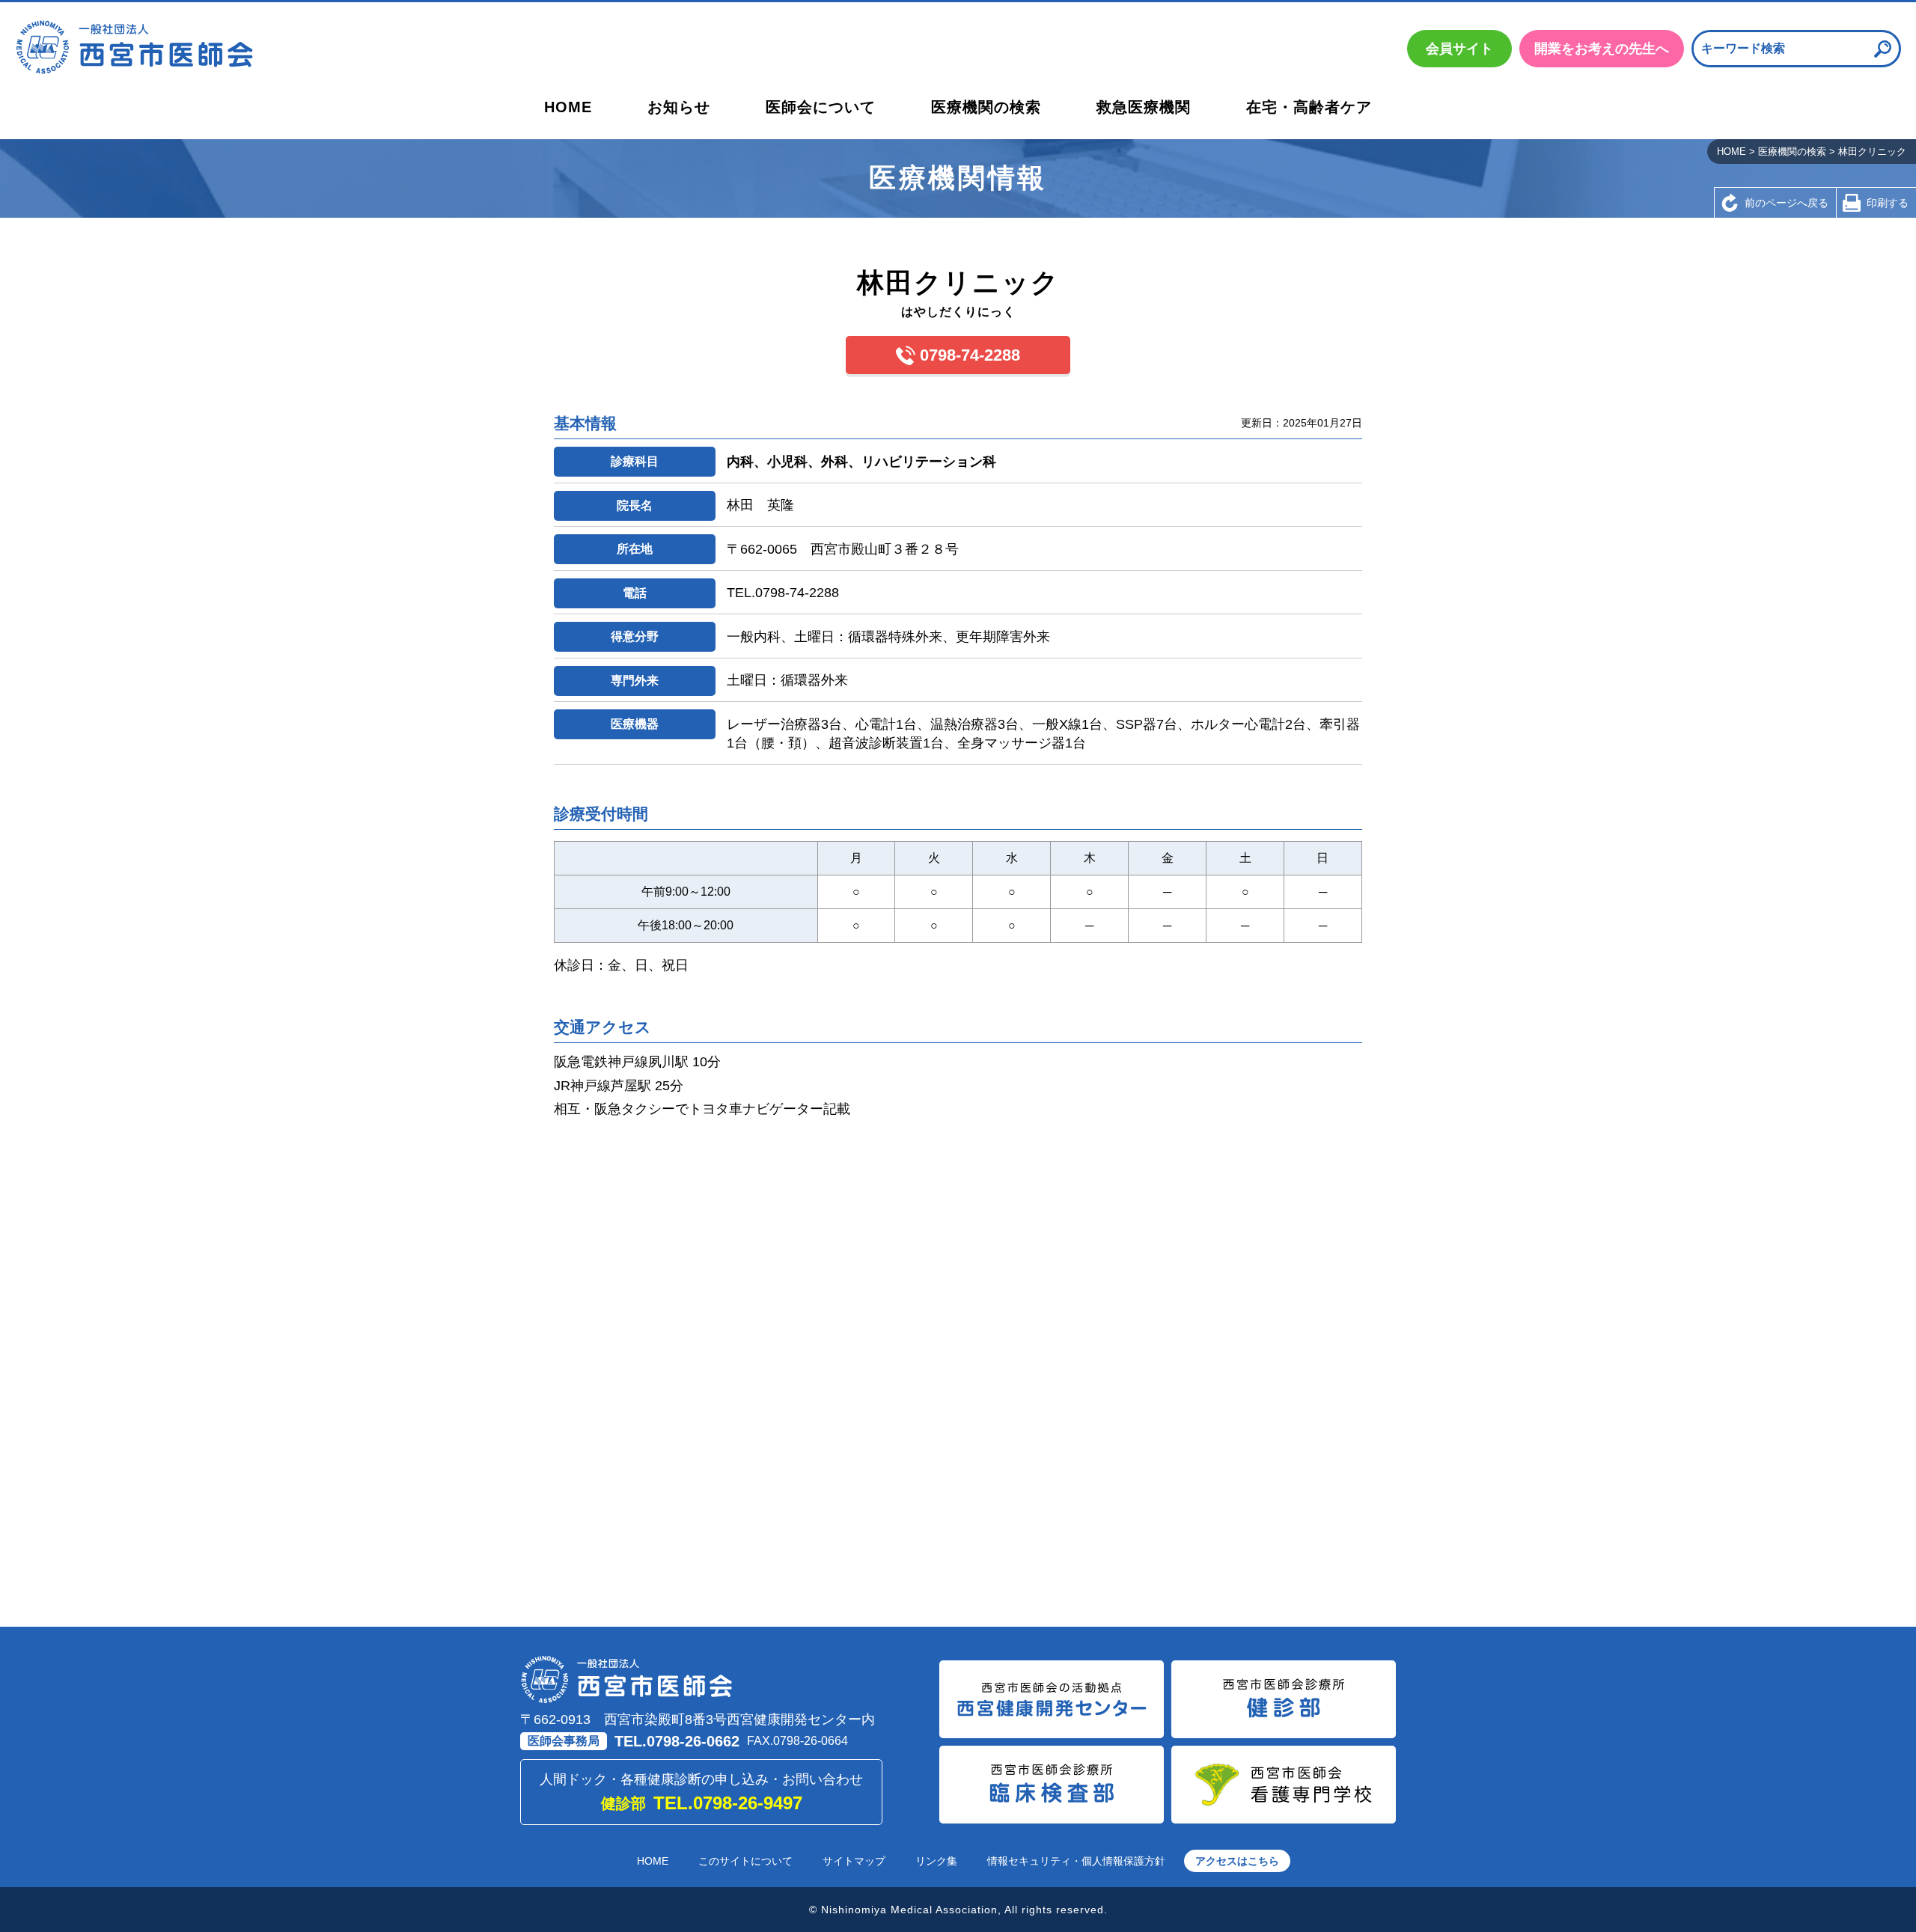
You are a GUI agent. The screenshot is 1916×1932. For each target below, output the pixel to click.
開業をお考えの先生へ (1602, 49)
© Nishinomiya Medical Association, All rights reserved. (958, 1910)
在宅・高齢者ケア (1309, 107)
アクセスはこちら (1237, 1861)
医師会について (821, 107)
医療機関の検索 (986, 107)
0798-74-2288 (970, 355)
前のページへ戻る (1787, 203)
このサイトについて (745, 1861)
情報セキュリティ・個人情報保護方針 (1076, 1861)
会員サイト (1459, 49)
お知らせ (679, 107)
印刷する (1888, 203)
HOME (568, 107)
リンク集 (936, 1861)
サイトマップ (854, 1861)
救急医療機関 (1144, 107)
